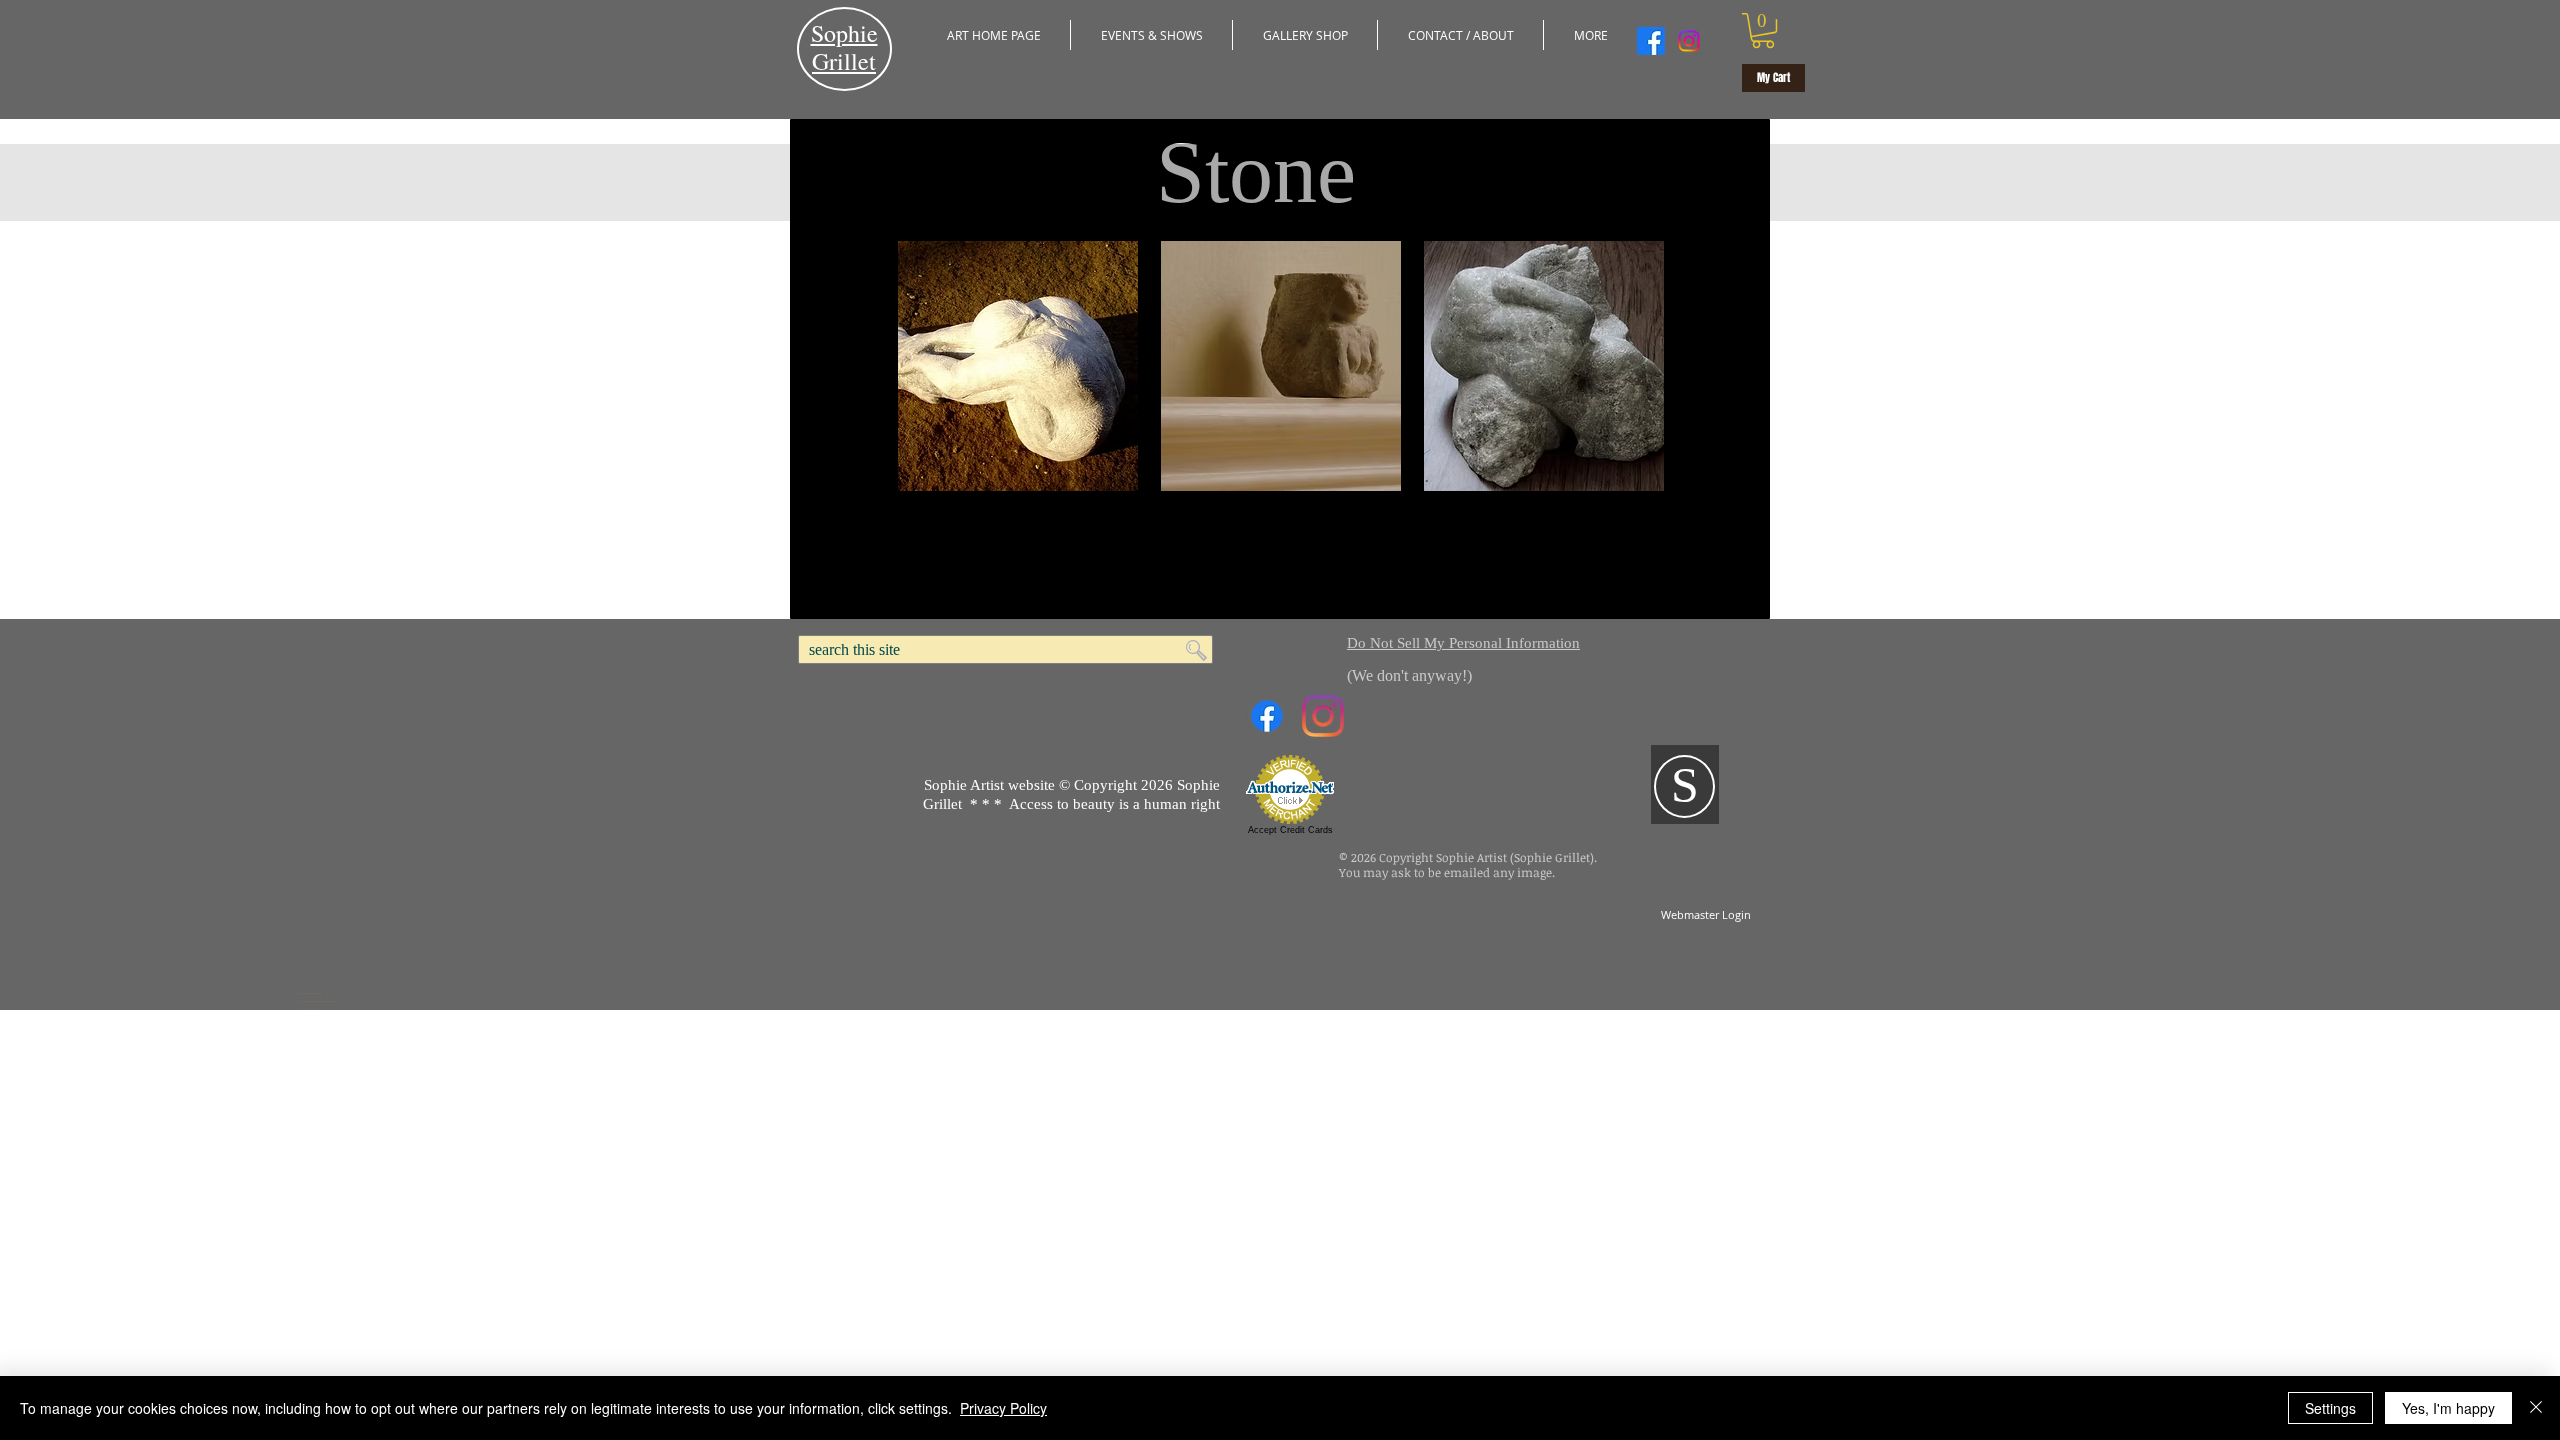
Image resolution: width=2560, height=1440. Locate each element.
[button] (1151, 35)
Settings (2330, 1408)
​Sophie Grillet (844, 47)
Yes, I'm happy (2448, 1408)
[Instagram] (1689, 41)
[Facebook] (1651, 41)
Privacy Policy (1003, 1408)
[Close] (2536, 1408)
